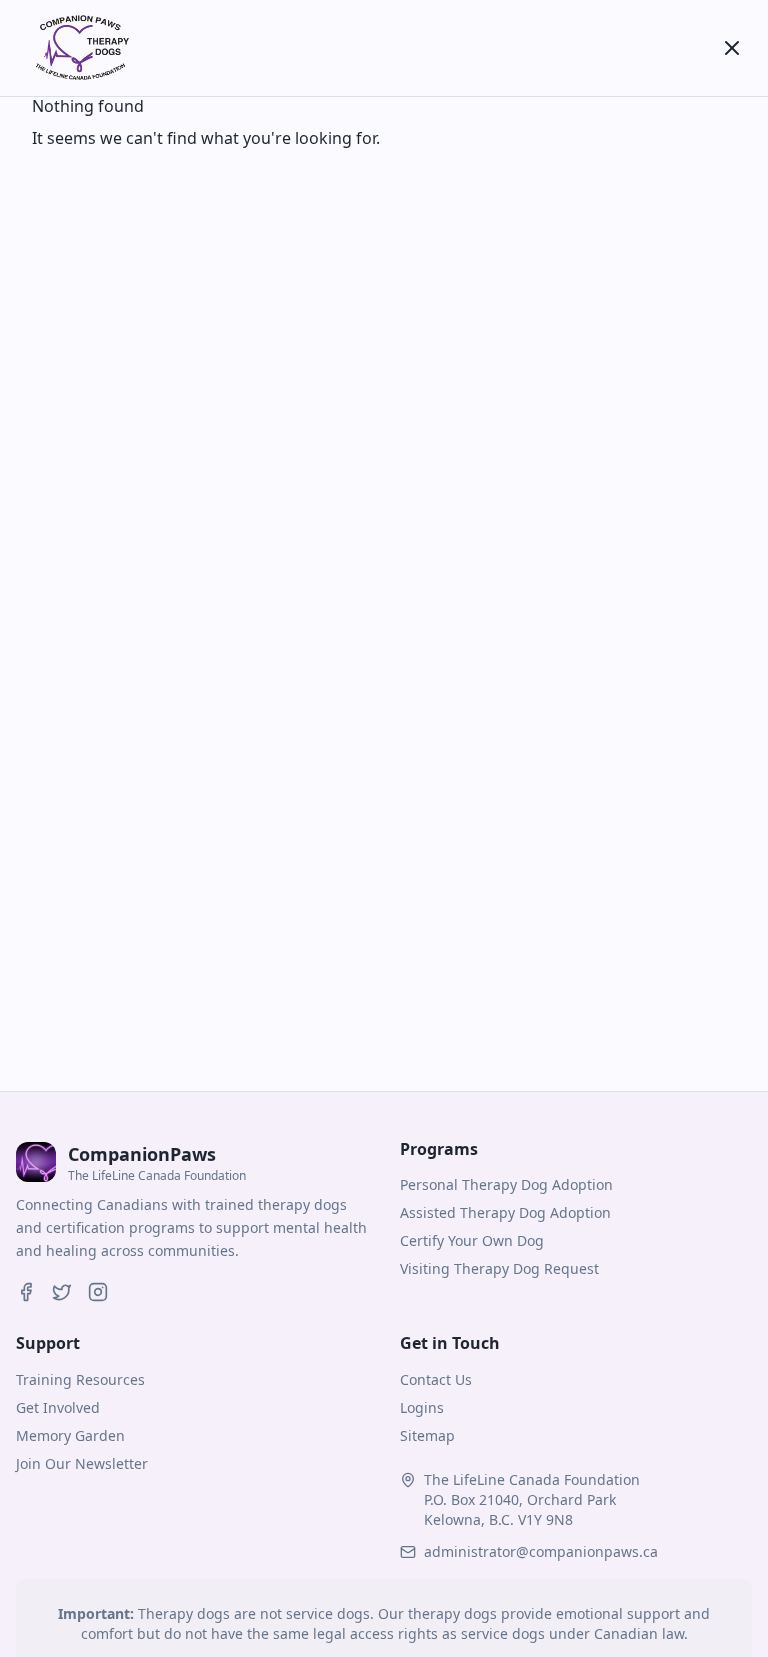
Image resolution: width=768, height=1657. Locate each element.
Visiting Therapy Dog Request (499, 1268)
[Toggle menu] (732, 48)
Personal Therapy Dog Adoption (506, 1184)
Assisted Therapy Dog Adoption (505, 1212)
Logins (422, 1407)
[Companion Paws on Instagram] (98, 1292)
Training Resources (80, 1379)
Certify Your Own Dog (472, 1240)
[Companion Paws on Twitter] (62, 1292)
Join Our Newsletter (82, 1463)
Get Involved (58, 1407)
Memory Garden (70, 1435)
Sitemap (427, 1435)
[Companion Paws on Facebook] (26, 1292)
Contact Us (436, 1379)
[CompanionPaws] (80, 48)
